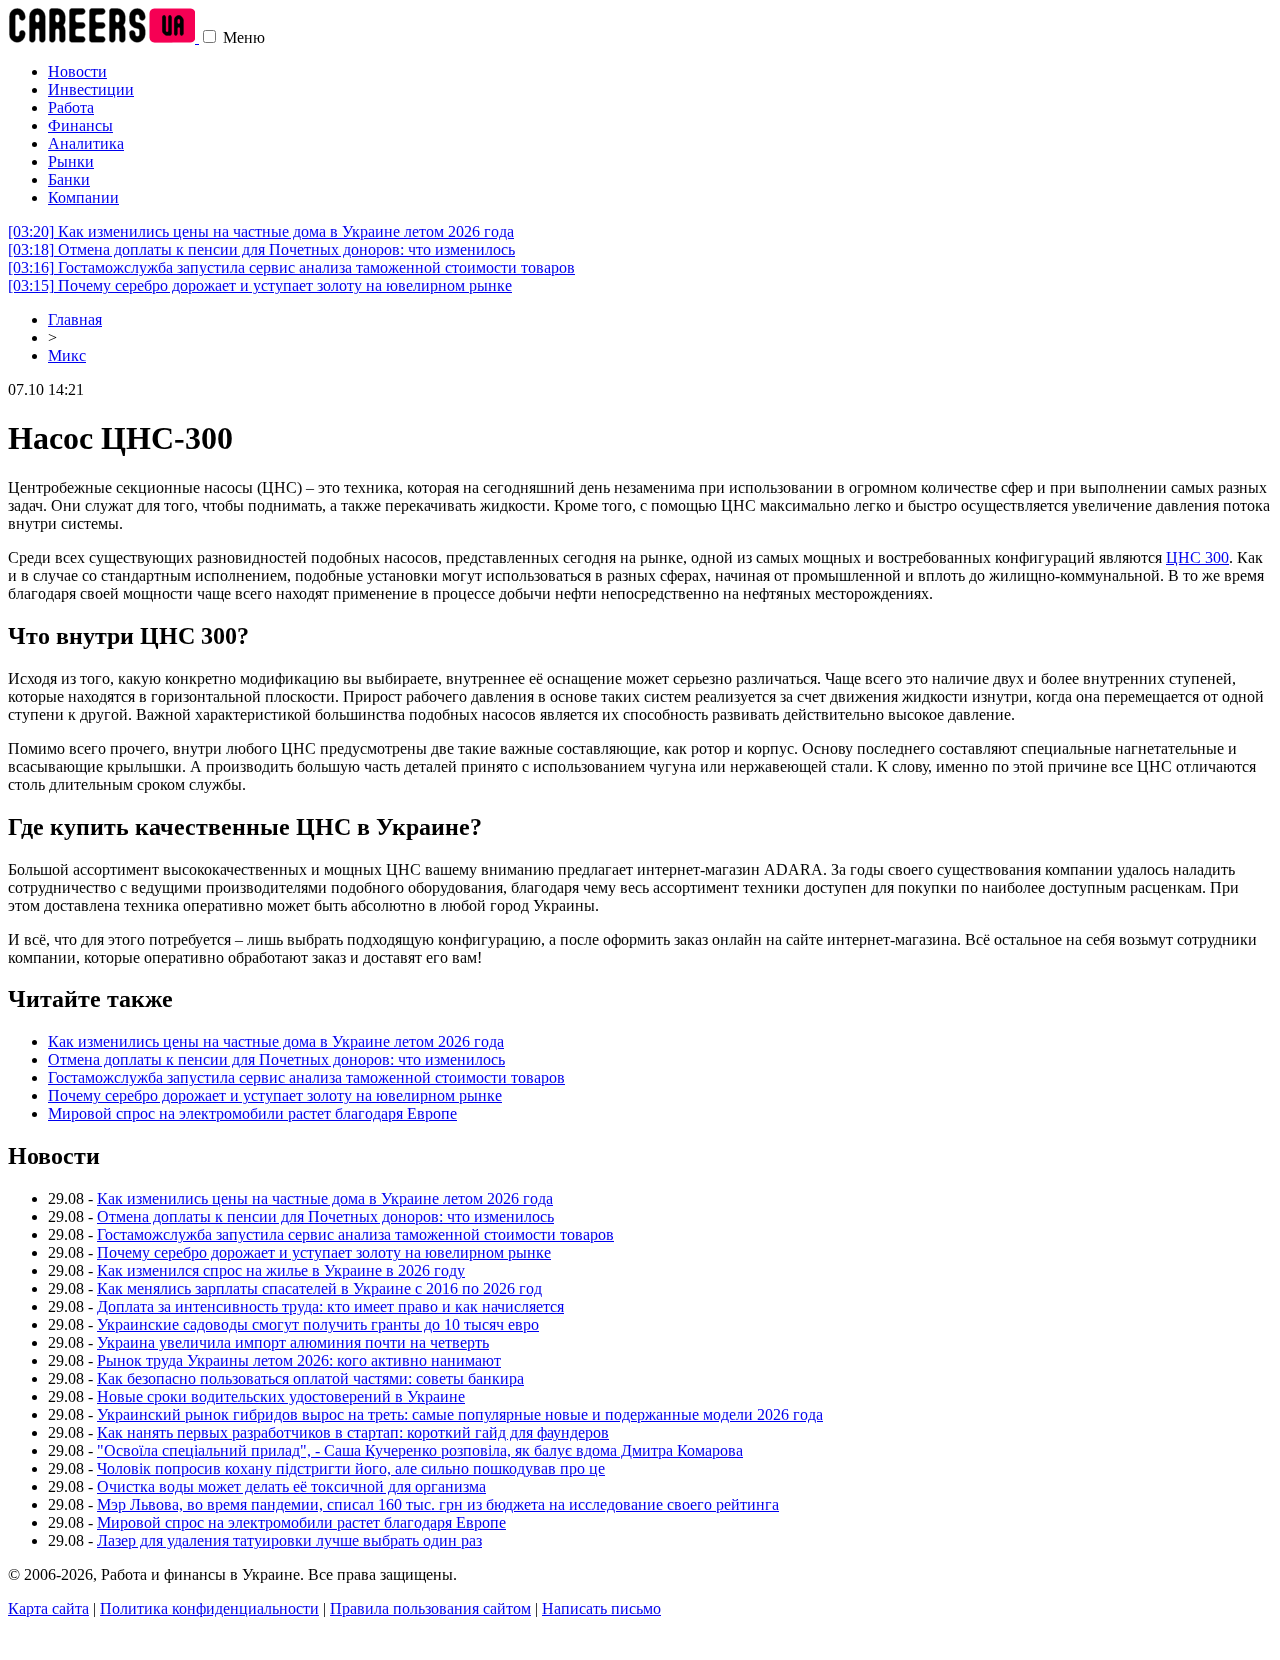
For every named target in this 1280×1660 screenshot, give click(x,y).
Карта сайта (48, 1608)
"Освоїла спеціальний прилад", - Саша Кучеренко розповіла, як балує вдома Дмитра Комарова (420, 1450)
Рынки (71, 161)
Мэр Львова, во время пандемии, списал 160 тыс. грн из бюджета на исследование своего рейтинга (438, 1504)
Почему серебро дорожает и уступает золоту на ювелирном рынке (260, 285)
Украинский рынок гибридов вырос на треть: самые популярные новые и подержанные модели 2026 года (460, 1414)
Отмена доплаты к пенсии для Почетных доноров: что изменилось (261, 249)
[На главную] (103, 37)
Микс (67, 355)
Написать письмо (601, 1608)
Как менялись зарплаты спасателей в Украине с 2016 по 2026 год (319, 1288)
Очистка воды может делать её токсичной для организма (291, 1486)
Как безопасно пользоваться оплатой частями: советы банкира (310, 1378)
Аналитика (86, 143)
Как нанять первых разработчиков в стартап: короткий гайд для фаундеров (353, 1432)
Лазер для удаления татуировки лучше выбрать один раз (289, 1540)
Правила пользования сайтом (430, 1608)
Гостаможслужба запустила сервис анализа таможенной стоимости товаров (291, 267)
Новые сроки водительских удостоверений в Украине (281, 1396)
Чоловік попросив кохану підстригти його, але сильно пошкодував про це (351, 1468)
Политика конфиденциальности (209, 1608)
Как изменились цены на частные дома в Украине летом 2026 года (261, 231)
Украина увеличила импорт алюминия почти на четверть (293, 1342)
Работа (71, 107)
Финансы (80, 125)
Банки (69, 179)
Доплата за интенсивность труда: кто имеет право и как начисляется (330, 1306)
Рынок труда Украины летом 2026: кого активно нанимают (299, 1360)
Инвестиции (91, 89)
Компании (83, 197)
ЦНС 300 (1197, 557)
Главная (75, 319)
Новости (77, 71)
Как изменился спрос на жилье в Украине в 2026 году (281, 1270)
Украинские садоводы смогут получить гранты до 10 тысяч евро (318, 1324)
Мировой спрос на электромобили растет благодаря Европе (252, 1113)
